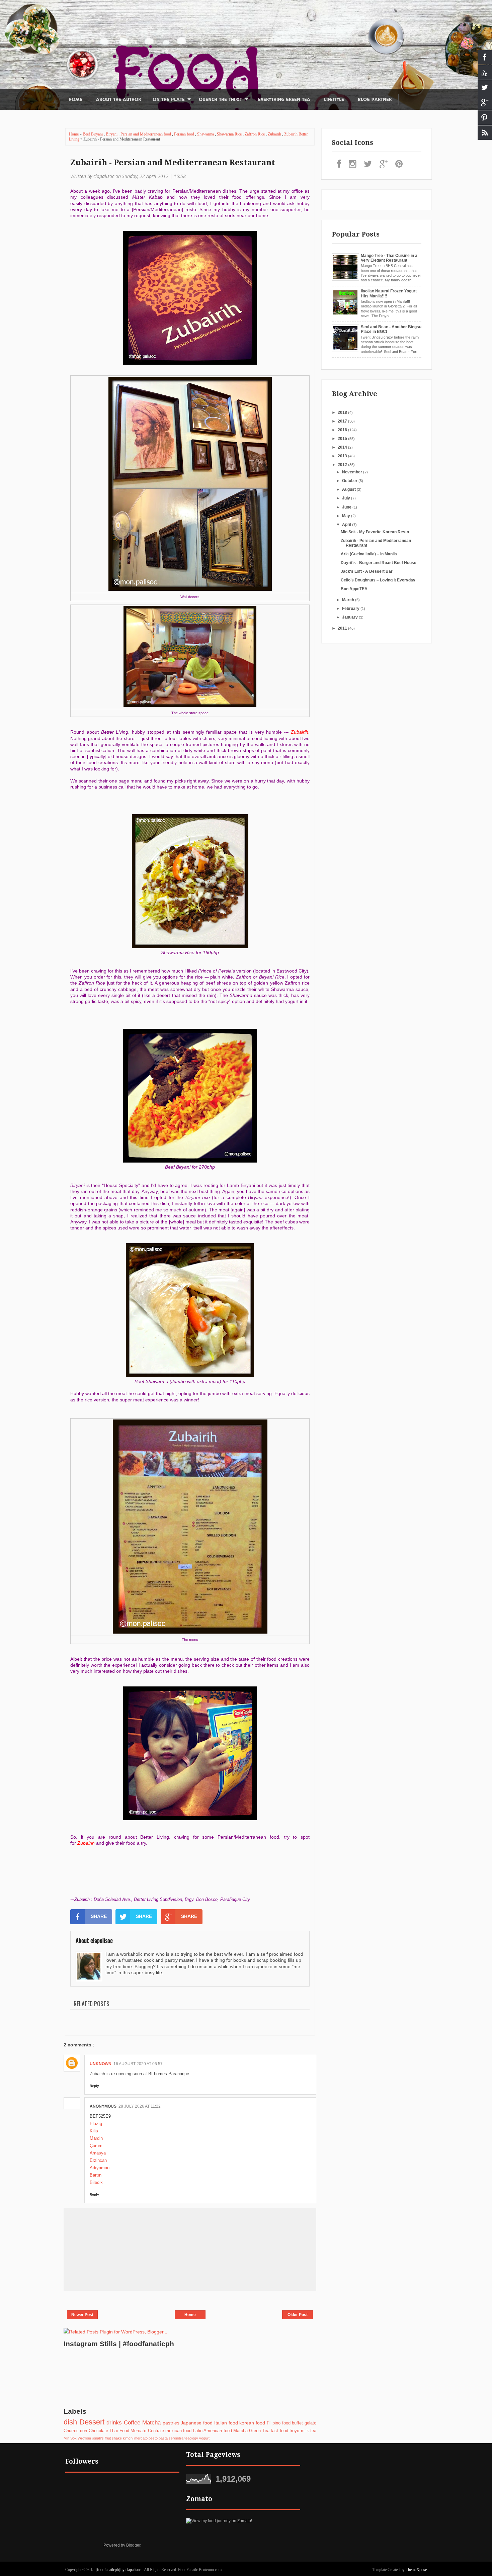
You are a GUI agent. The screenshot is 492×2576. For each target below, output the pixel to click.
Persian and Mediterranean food (146, 134)
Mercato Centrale (147, 2431)
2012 (343, 465)
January (350, 617)
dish (70, 2422)
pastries (171, 2423)
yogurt (204, 2438)
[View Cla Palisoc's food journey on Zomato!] (219, 2521)
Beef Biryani (93, 134)
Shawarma (206, 134)
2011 (343, 628)
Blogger (133, 2545)
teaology (191, 2438)
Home (74, 134)
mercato (141, 2438)
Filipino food (279, 2423)
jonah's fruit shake (107, 2438)
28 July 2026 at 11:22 (140, 2106)
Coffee (132, 2423)
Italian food (226, 2423)
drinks (114, 2423)
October (350, 481)
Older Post (298, 2315)
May (347, 516)
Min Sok (70, 2438)
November (353, 472)
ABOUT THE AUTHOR (118, 100)
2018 (343, 412)
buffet (297, 2423)
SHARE (99, 1916)
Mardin (96, 2138)
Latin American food (213, 2431)
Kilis (94, 2131)
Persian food (185, 134)
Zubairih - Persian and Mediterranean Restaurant (173, 163)
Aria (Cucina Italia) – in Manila (369, 554)
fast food (279, 2431)
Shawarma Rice (230, 134)
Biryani (112, 134)
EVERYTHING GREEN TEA (284, 100)
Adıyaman (100, 2168)
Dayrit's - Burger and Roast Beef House (379, 563)
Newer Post (82, 2315)
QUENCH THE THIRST (220, 100)
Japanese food (197, 2423)
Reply (94, 2086)
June (347, 507)
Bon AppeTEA (354, 589)
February (351, 609)
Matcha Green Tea (251, 2431)
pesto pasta (158, 2438)
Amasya (98, 2153)
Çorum (96, 2146)
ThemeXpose (416, 2570)
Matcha (151, 2423)
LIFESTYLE (334, 100)
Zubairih (275, 134)
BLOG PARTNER (375, 100)
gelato (310, 2423)
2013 (343, 456)
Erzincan (98, 2160)
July (347, 498)
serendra (176, 2438)
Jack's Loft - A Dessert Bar (367, 571)
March (349, 600)
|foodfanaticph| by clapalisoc (119, 2570)
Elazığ (96, 2124)
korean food (252, 2423)
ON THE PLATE (169, 100)
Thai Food (119, 2431)
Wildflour (85, 2438)
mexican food (178, 2431)
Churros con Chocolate (86, 2431)
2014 (343, 447)
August (349, 489)
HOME (75, 100)
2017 (343, 421)
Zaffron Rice (255, 134)
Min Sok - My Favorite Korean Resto (375, 532)
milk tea (309, 2431)
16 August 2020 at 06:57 (138, 2064)
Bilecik (96, 2182)
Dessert (92, 2422)
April (347, 525)
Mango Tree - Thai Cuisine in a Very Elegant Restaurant (389, 258)
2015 (343, 439)
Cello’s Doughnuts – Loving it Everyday (378, 580)
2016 (343, 430)
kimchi (128, 2438)
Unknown (101, 2064)
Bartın (96, 2175)
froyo (294, 2431)
